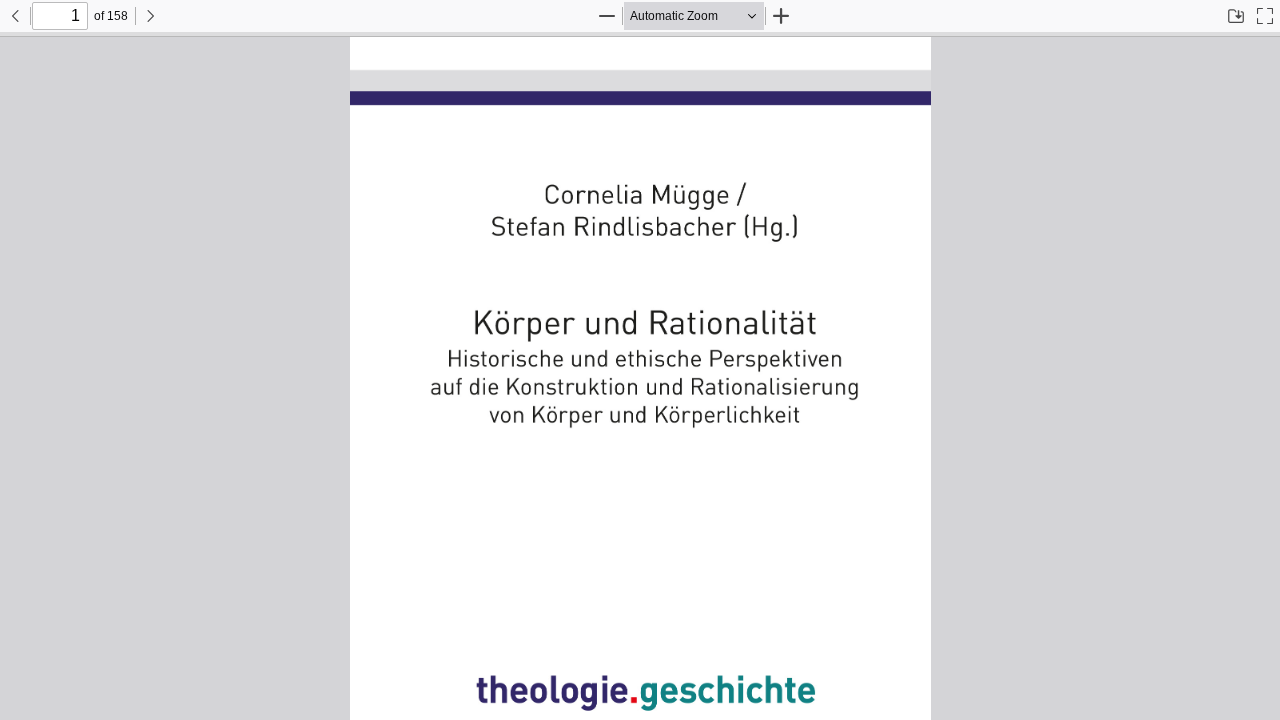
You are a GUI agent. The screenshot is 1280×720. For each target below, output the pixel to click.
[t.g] (640, 376)
